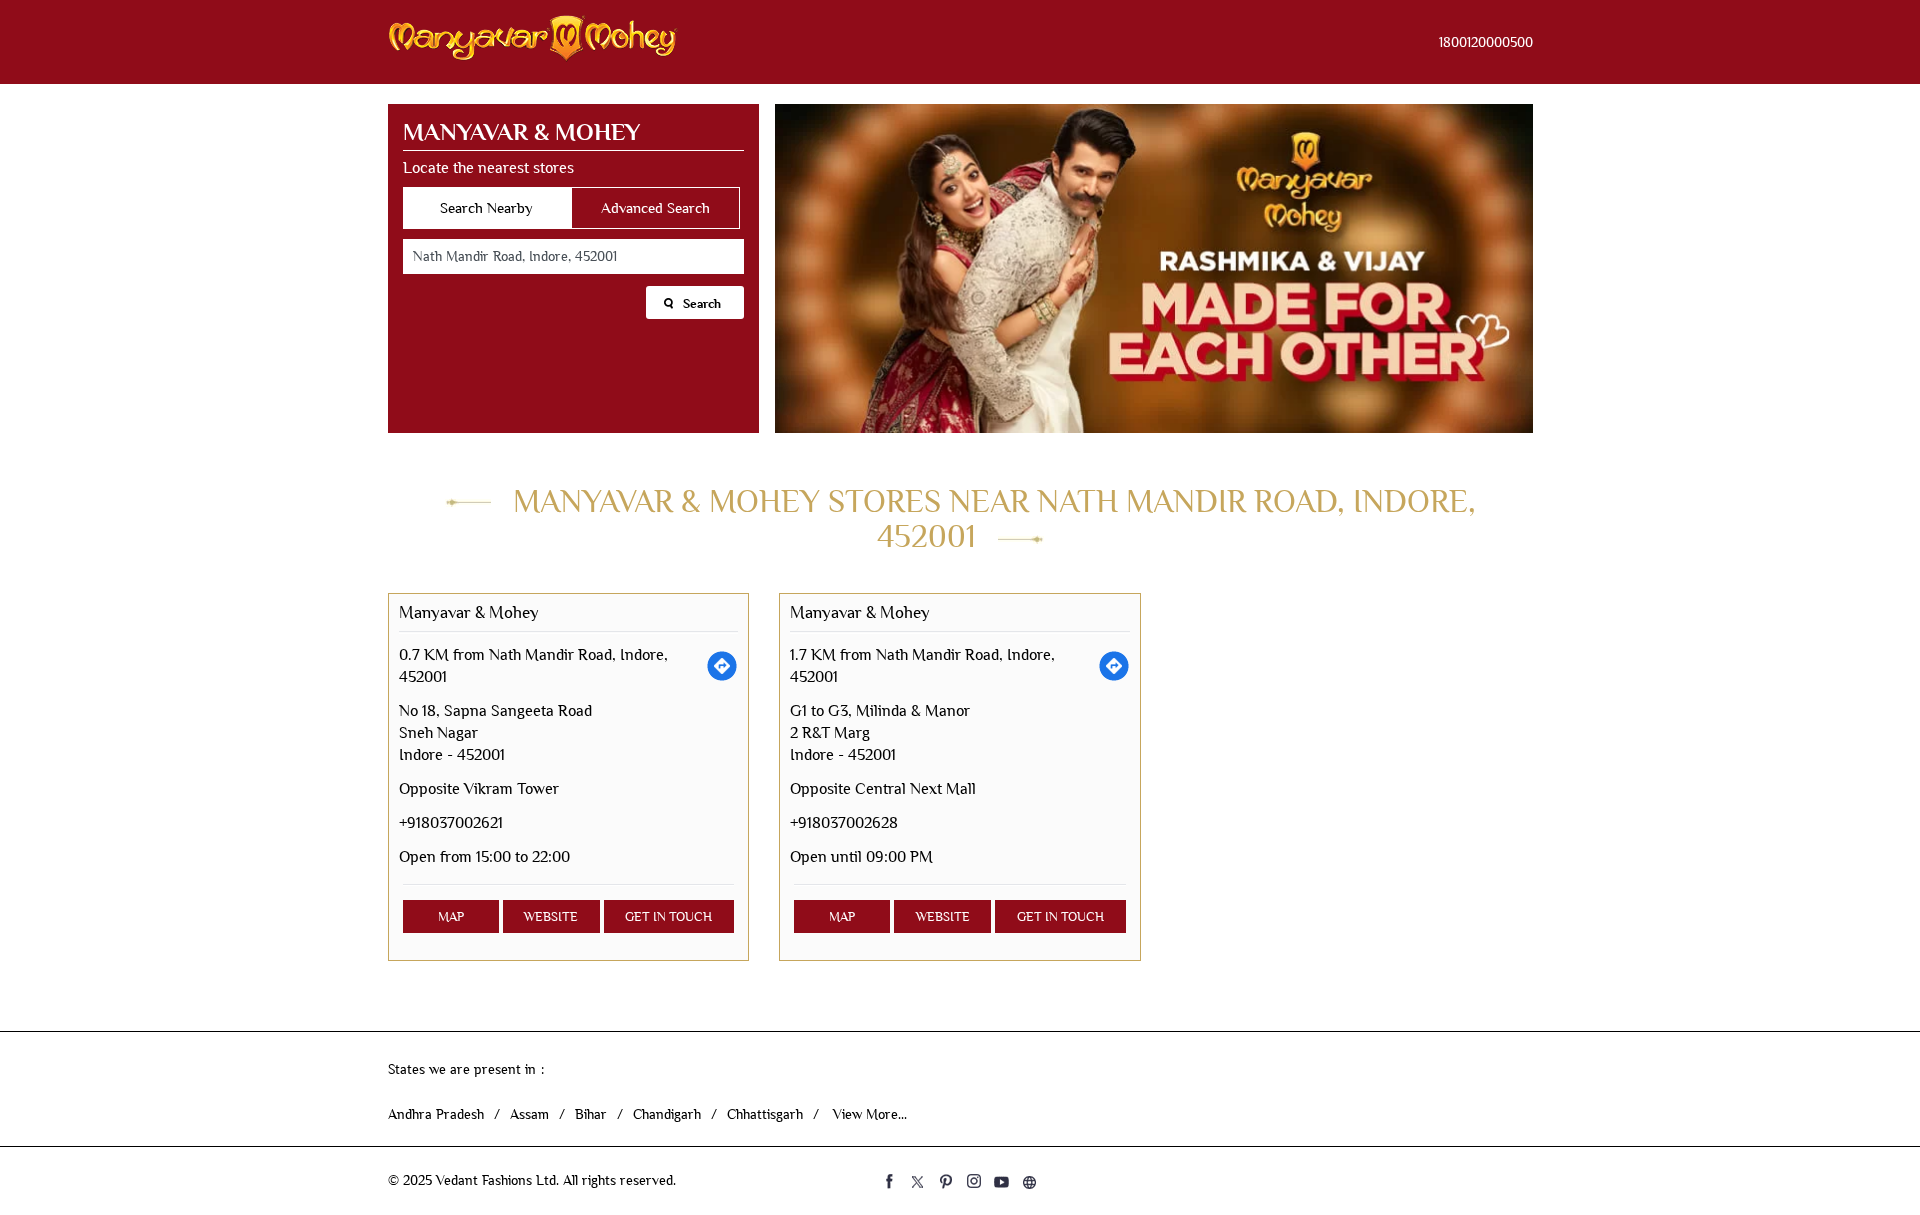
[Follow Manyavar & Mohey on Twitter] (918, 1181)
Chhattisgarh (765, 1114)
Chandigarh (667, 1114)
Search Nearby (486, 208)
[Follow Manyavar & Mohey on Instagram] (974, 1181)
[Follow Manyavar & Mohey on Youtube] (1002, 1181)
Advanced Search (655, 208)
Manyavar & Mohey (469, 612)
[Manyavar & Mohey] (533, 42)
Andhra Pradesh (436, 1114)
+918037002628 (844, 823)
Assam (529, 1114)
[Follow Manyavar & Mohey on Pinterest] (946, 1181)
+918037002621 (451, 823)
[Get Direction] (722, 666)
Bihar (591, 1114)
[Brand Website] (1030, 1181)
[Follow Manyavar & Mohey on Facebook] (890, 1181)
